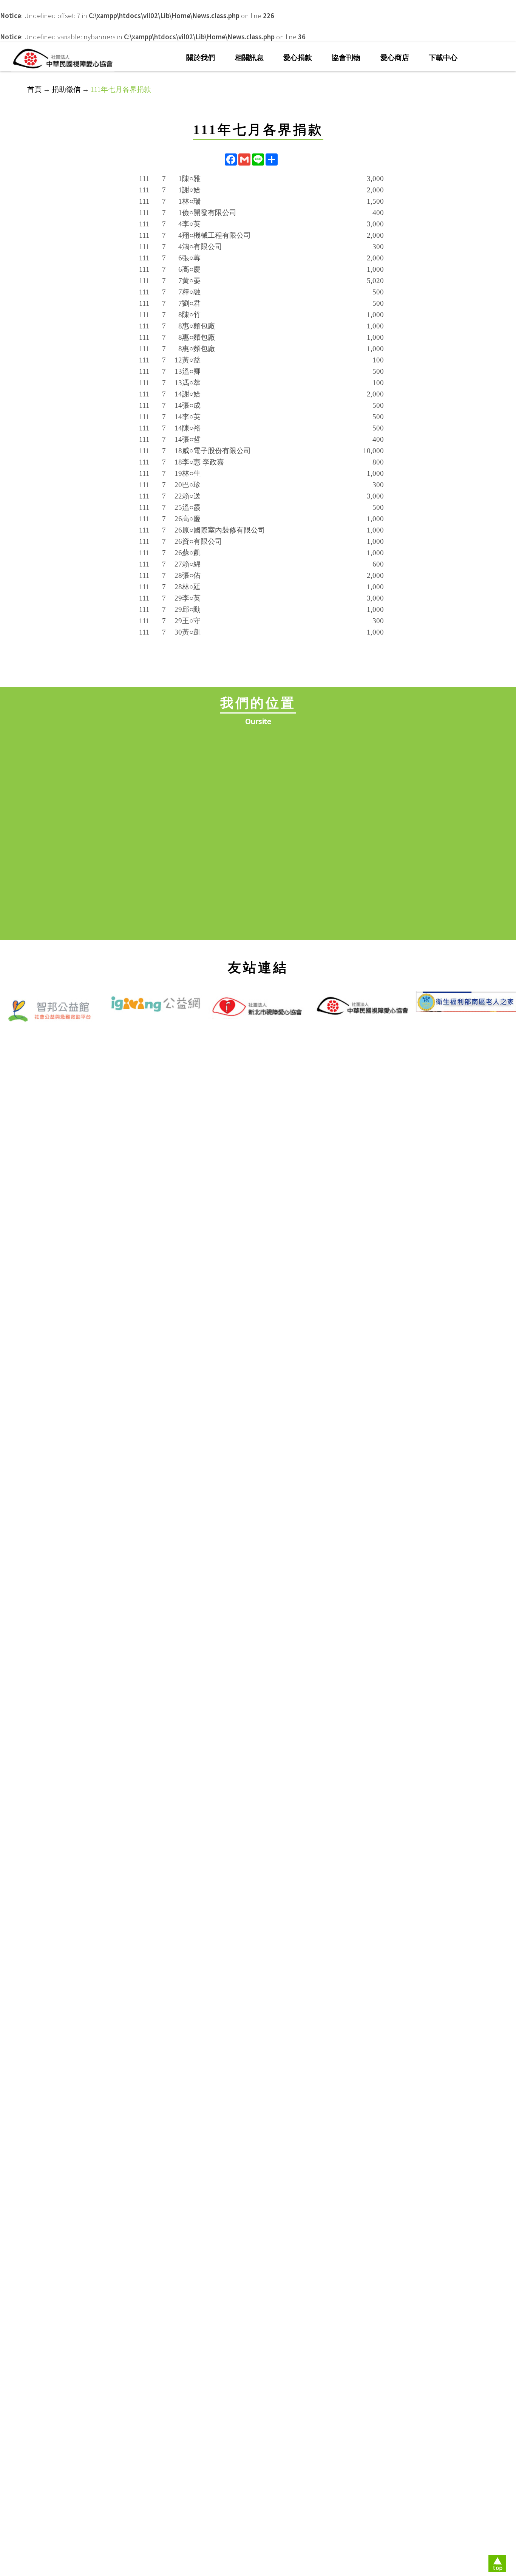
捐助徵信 (66, 89)
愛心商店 (395, 58)
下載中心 (443, 58)
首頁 (34, 89)
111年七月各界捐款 (121, 89)
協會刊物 (346, 58)
